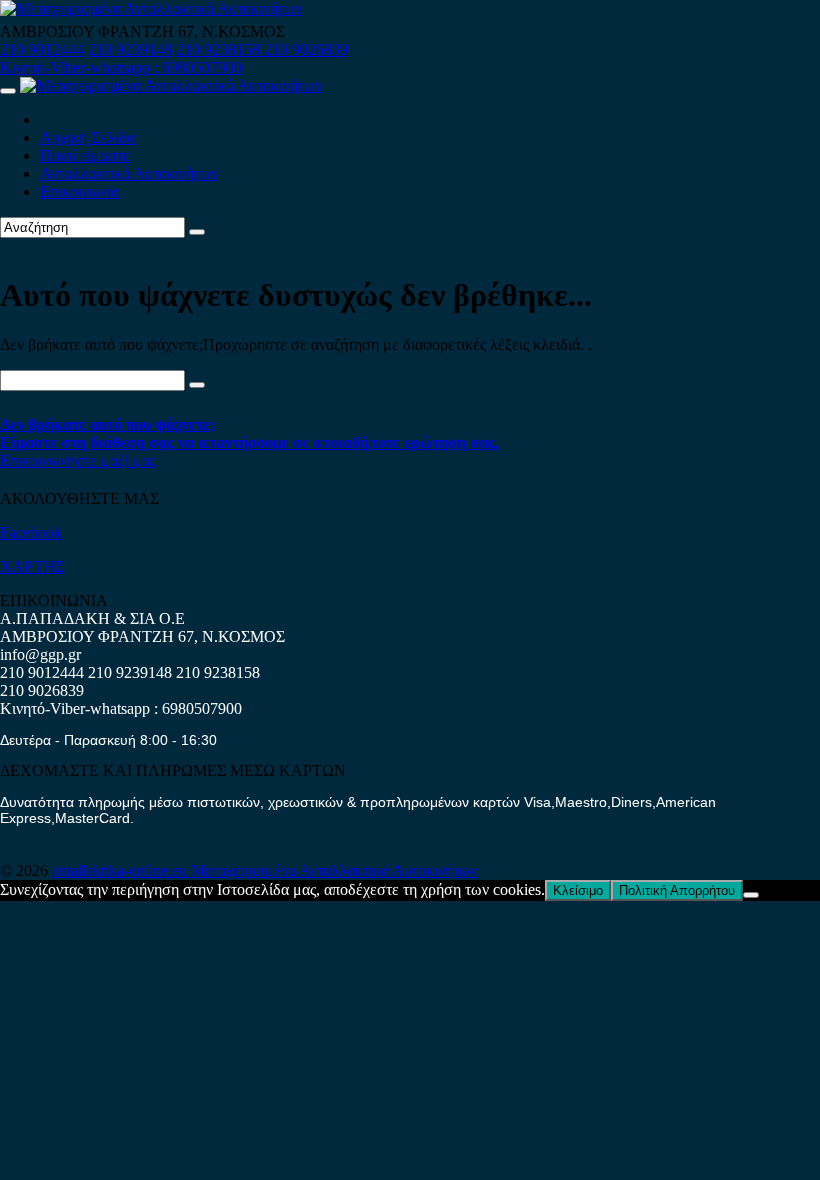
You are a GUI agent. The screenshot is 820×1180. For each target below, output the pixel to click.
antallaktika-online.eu (121, 870)
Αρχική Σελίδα (87, 137)
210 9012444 (42, 49)
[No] (751, 895)
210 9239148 (130, 49)
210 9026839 (306, 49)
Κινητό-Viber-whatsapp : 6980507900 (121, 67)
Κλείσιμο (578, 890)
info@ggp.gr (40, 654)
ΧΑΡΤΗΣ (32, 566)
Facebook (31, 532)
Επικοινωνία (79, 191)
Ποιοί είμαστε (85, 155)
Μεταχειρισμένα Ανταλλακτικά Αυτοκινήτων (334, 870)
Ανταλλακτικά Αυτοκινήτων (129, 173)
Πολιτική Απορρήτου (677, 890)
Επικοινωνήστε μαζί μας (78, 460)
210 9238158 (220, 49)
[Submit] (197, 232)
